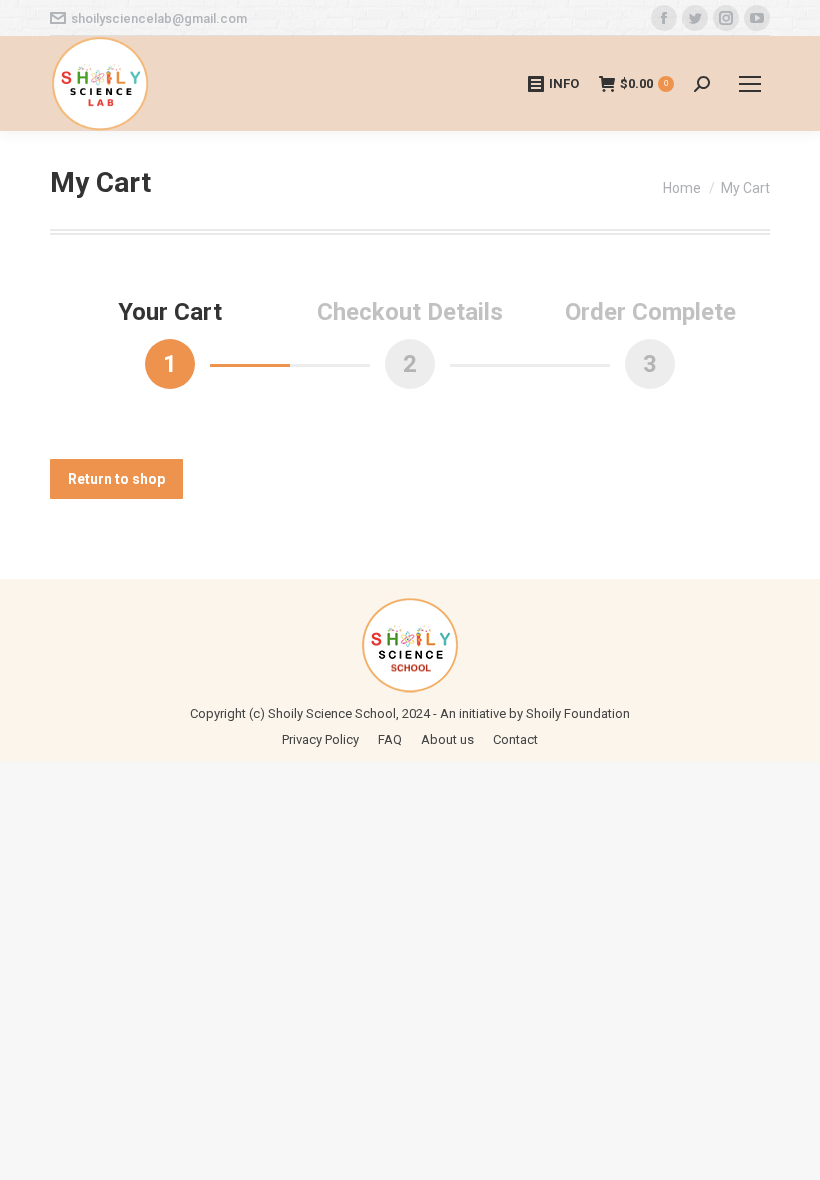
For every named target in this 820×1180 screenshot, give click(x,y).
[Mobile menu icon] (750, 84)
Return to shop (116, 479)
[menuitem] (320, 739)
